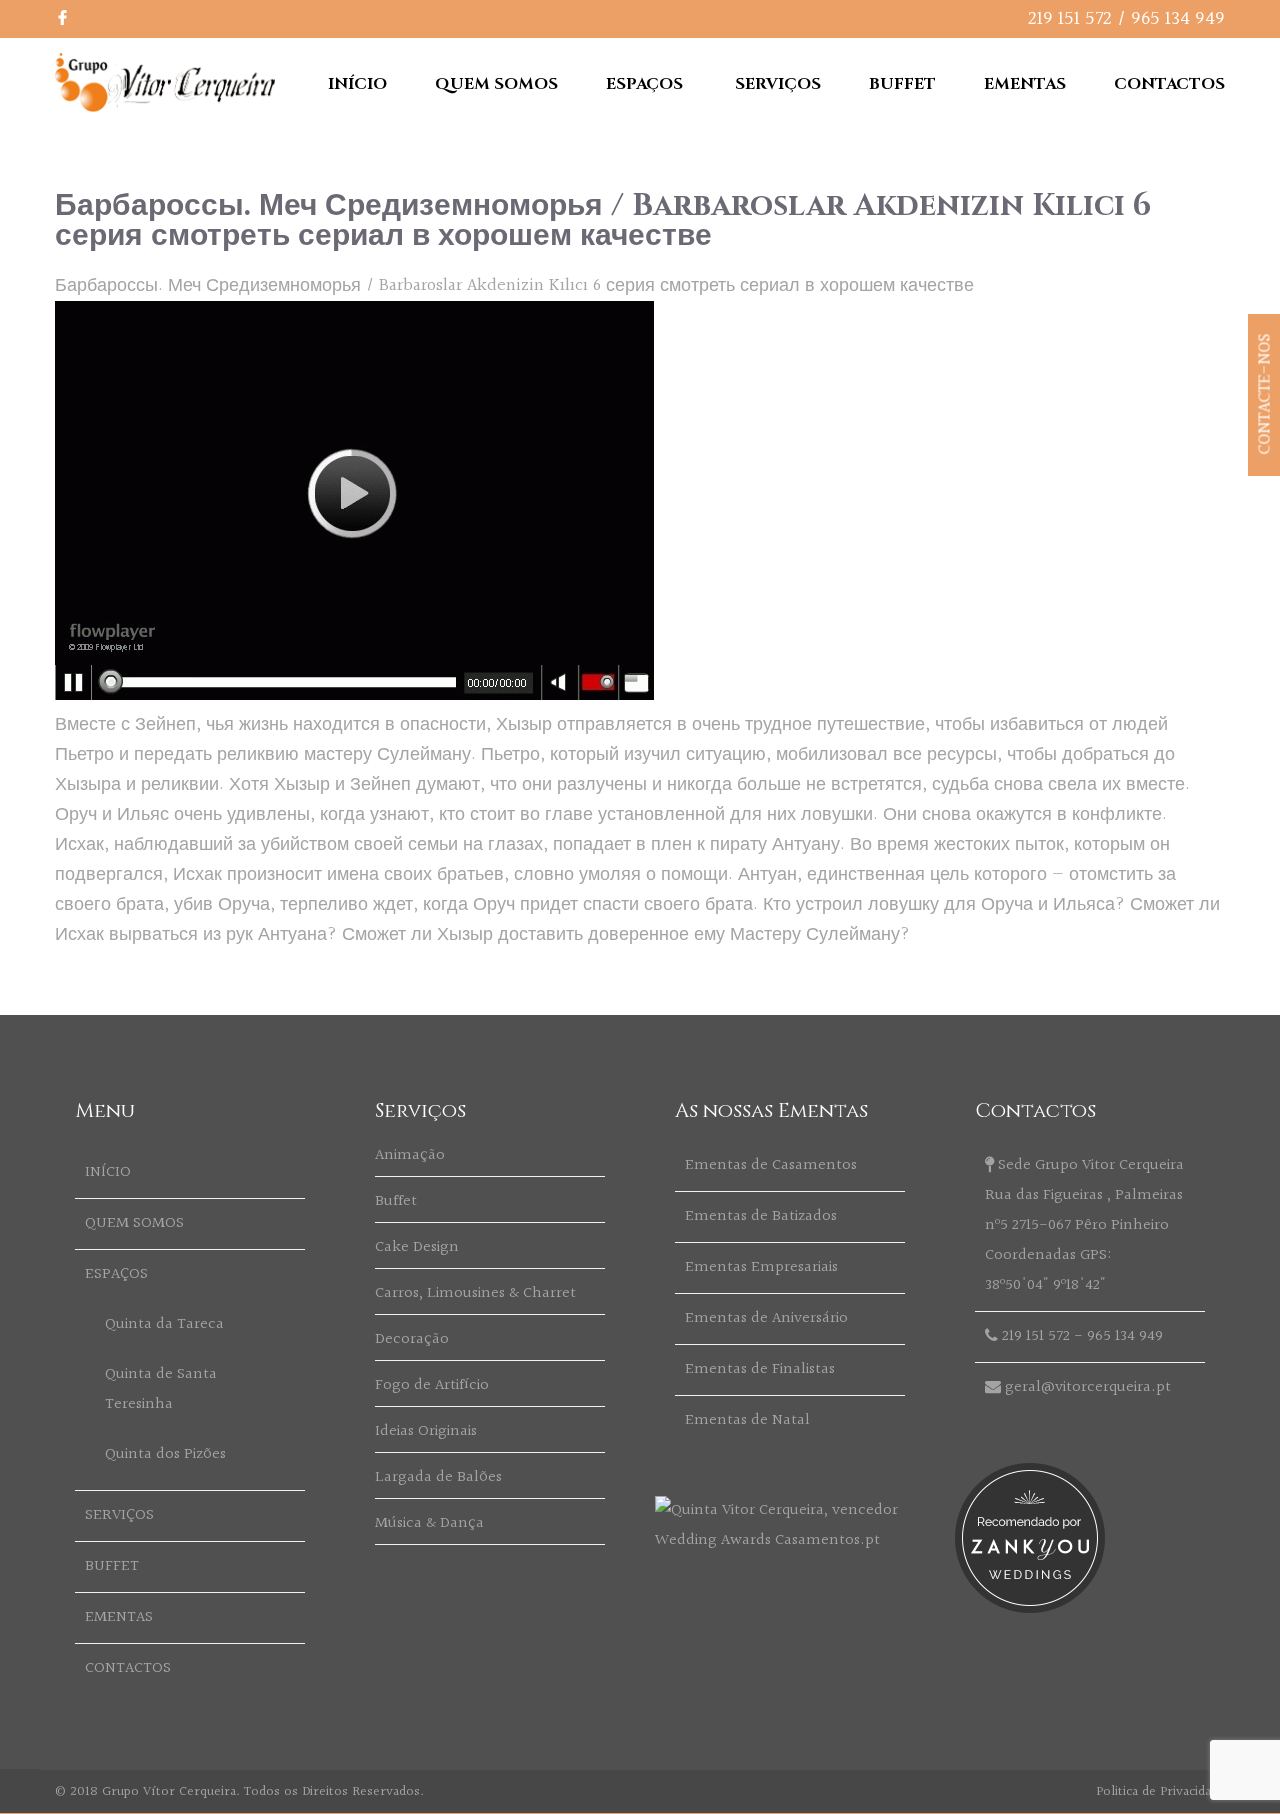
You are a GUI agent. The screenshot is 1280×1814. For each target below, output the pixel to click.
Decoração (412, 1339)
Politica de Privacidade (1160, 1792)
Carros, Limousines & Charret (475, 1293)
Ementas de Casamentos (771, 1165)
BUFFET (902, 84)
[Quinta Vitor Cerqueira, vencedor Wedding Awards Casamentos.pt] (790, 1540)
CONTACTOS (1169, 84)
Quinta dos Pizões (165, 1454)
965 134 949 (1178, 19)
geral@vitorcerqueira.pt (1088, 1387)
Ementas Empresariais (761, 1267)
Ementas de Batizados (761, 1216)
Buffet (396, 1201)
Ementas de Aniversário (766, 1318)
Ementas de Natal (747, 1420)
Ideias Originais (426, 1431)
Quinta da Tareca (164, 1324)
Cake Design (417, 1247)
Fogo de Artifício (432, 1385)
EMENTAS (1025, 84)
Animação (410, 1155)
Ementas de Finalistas (760, 1369)
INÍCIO (357, 84)
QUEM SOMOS (496, 84)
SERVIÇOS (778, 84)
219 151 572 (1070, 19)
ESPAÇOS (644, 84)
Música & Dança (429, 1523)
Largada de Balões (438, 1477)
